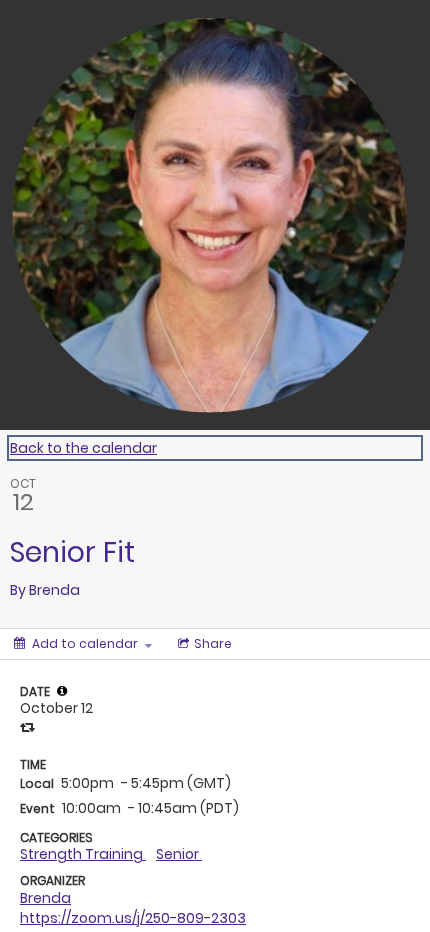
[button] (62, 691)
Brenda (45, 898)
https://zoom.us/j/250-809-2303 (133, 918)
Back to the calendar (83, 448)
